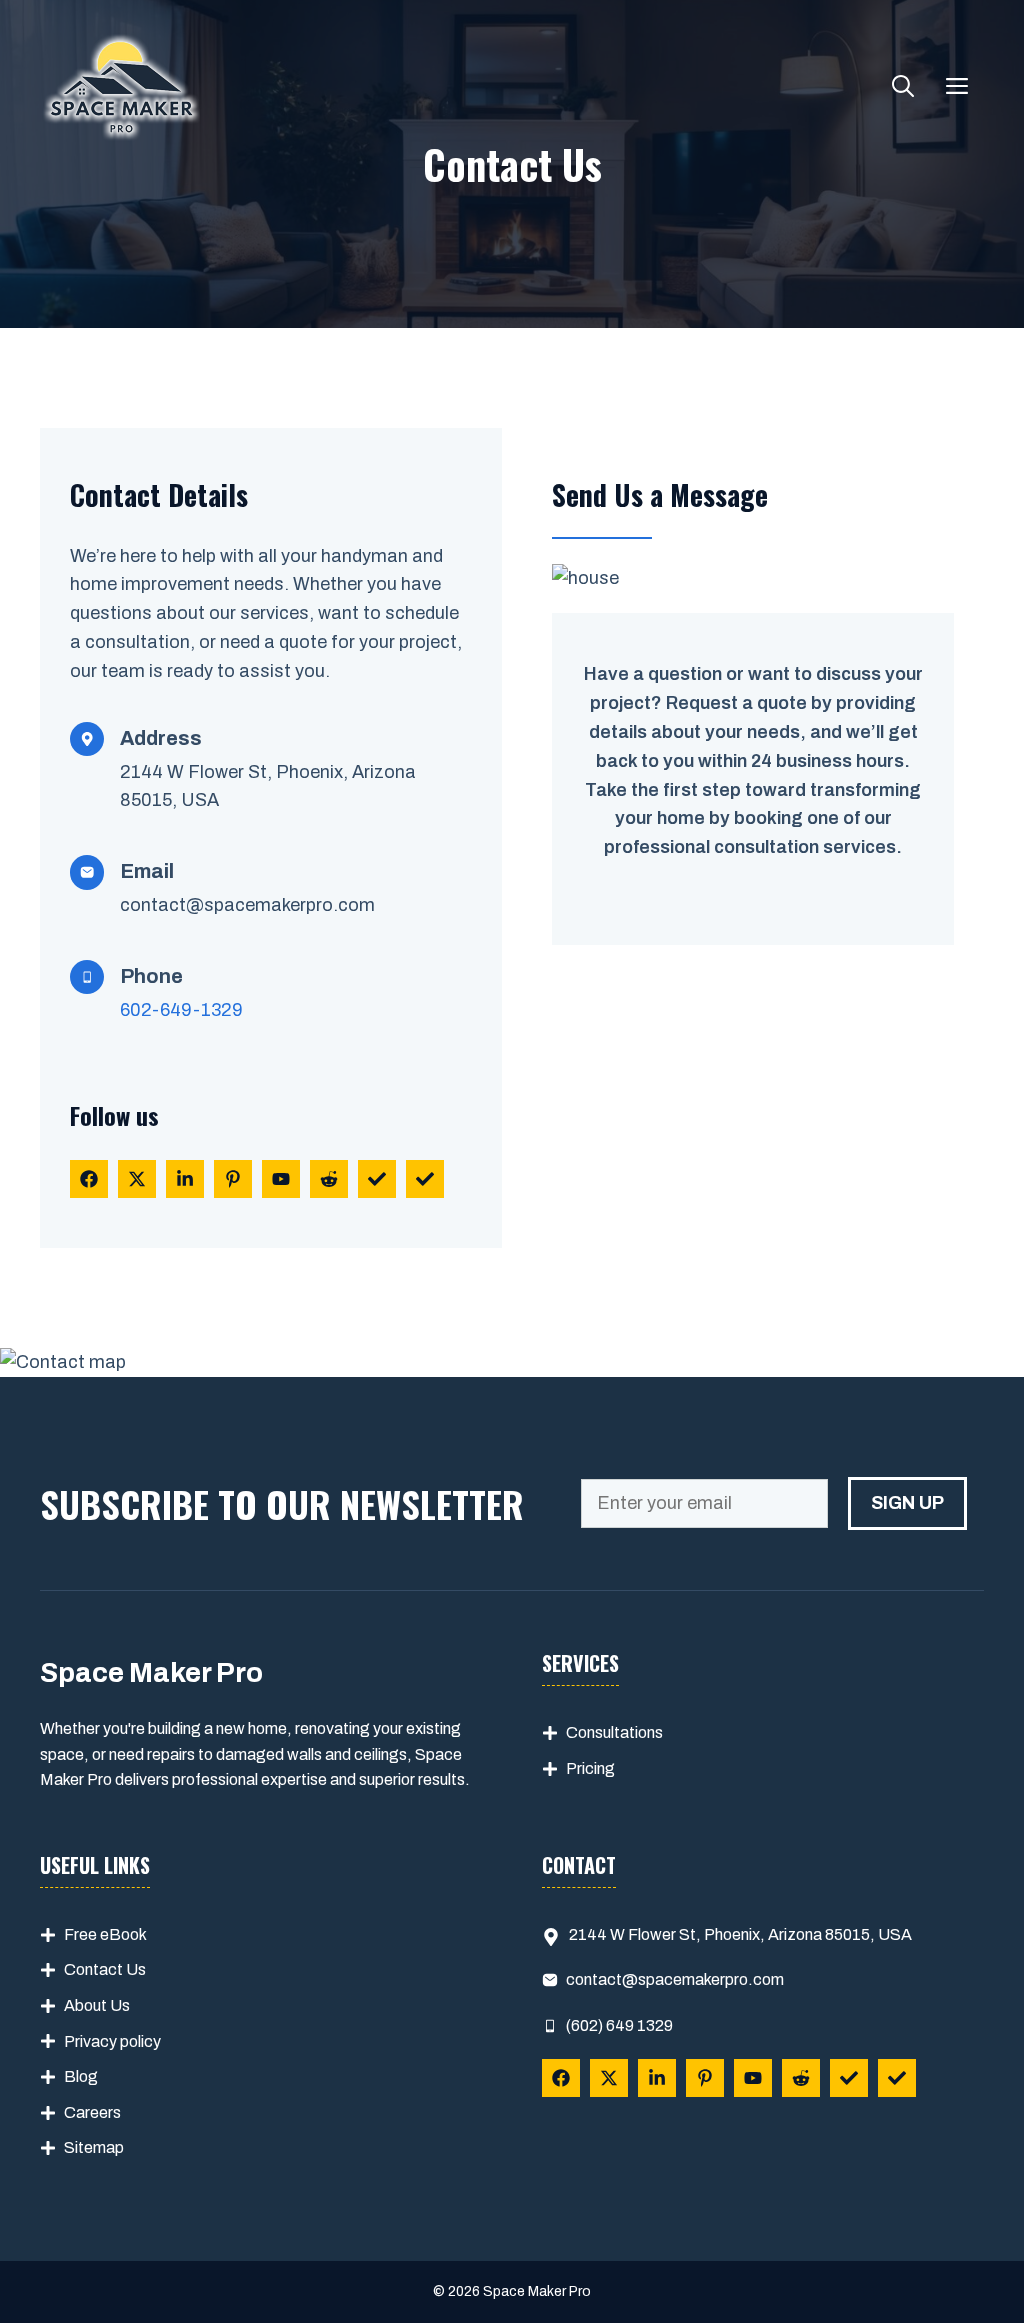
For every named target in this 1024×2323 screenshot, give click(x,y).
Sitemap (94, 2147)
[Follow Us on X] (137, 1179)
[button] (903, 88)
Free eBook (105, 1934)
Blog (81, 2076)
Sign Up (907, 1503)
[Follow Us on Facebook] (89, 1179)
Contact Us (105, 1969)
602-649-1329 (181, 1010)
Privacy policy (112, 2041)
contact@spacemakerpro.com (247, 905)
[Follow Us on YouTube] (281, 1179)
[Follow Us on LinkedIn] (185, 1179)
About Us (97, 2005)
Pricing (590, 1768)
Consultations (614, 1732)
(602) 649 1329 (619, 2025)
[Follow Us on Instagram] (233, 1179)
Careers (92, 2112)
